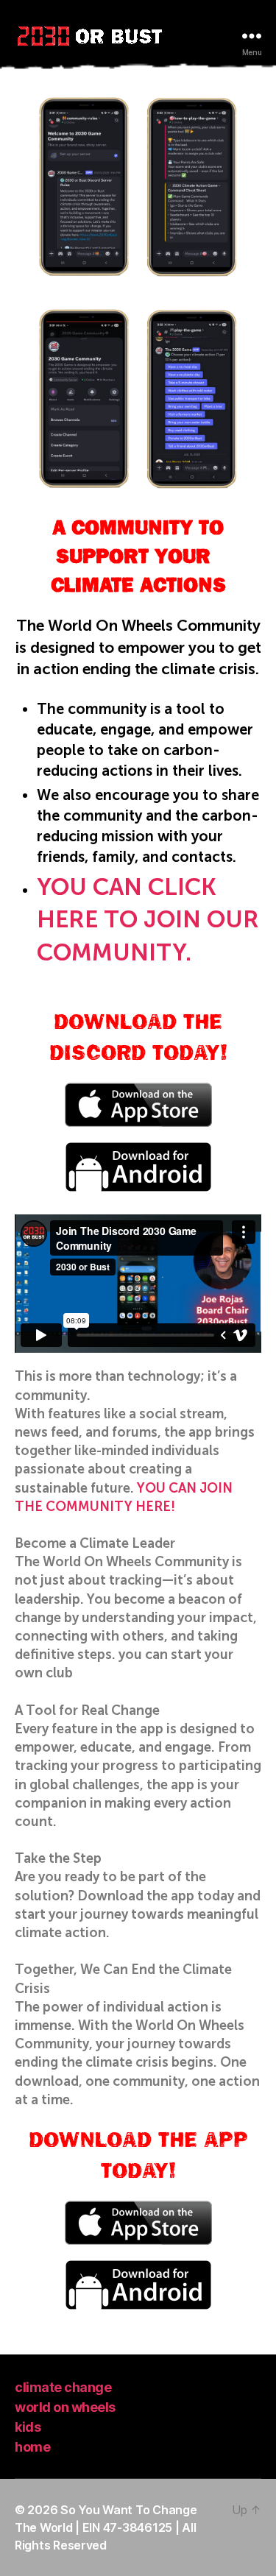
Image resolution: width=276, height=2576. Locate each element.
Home (32, 2447)
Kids (28, 2427)
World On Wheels (65, 2407)
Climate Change (63, 2387)
